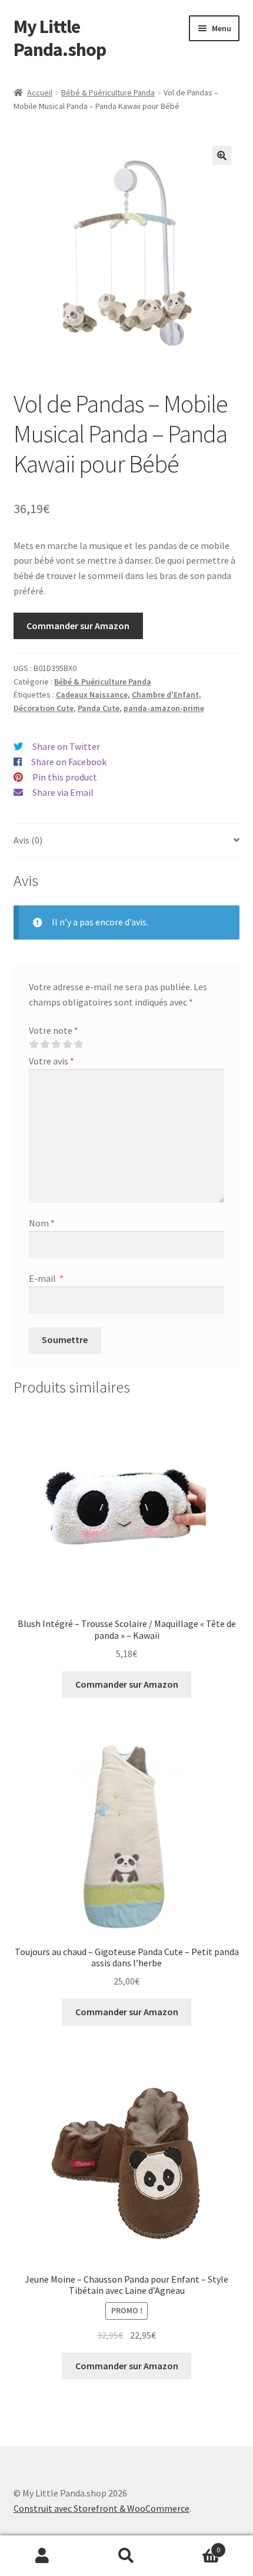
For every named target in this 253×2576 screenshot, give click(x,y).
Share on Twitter (66, 746)
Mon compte (42, 2556)
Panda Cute (99, 708)
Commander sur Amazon (78, 626)
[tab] (127, 841)
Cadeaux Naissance (92, 695)
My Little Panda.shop (60, 38)
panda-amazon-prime (164, 708)
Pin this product (65, 777)
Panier (195, 2546)
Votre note (54, 1030)
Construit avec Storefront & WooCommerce (101, 2508)
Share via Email (63, 792)
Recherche (126, 2556)
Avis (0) (28, 840)
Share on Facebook (69, 762)
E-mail (46, 1278)
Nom (42, 1223)
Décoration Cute (44, 708)
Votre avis (51, 1061)
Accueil (40, 92)
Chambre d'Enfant (165, 695)
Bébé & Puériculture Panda (108, 92)
